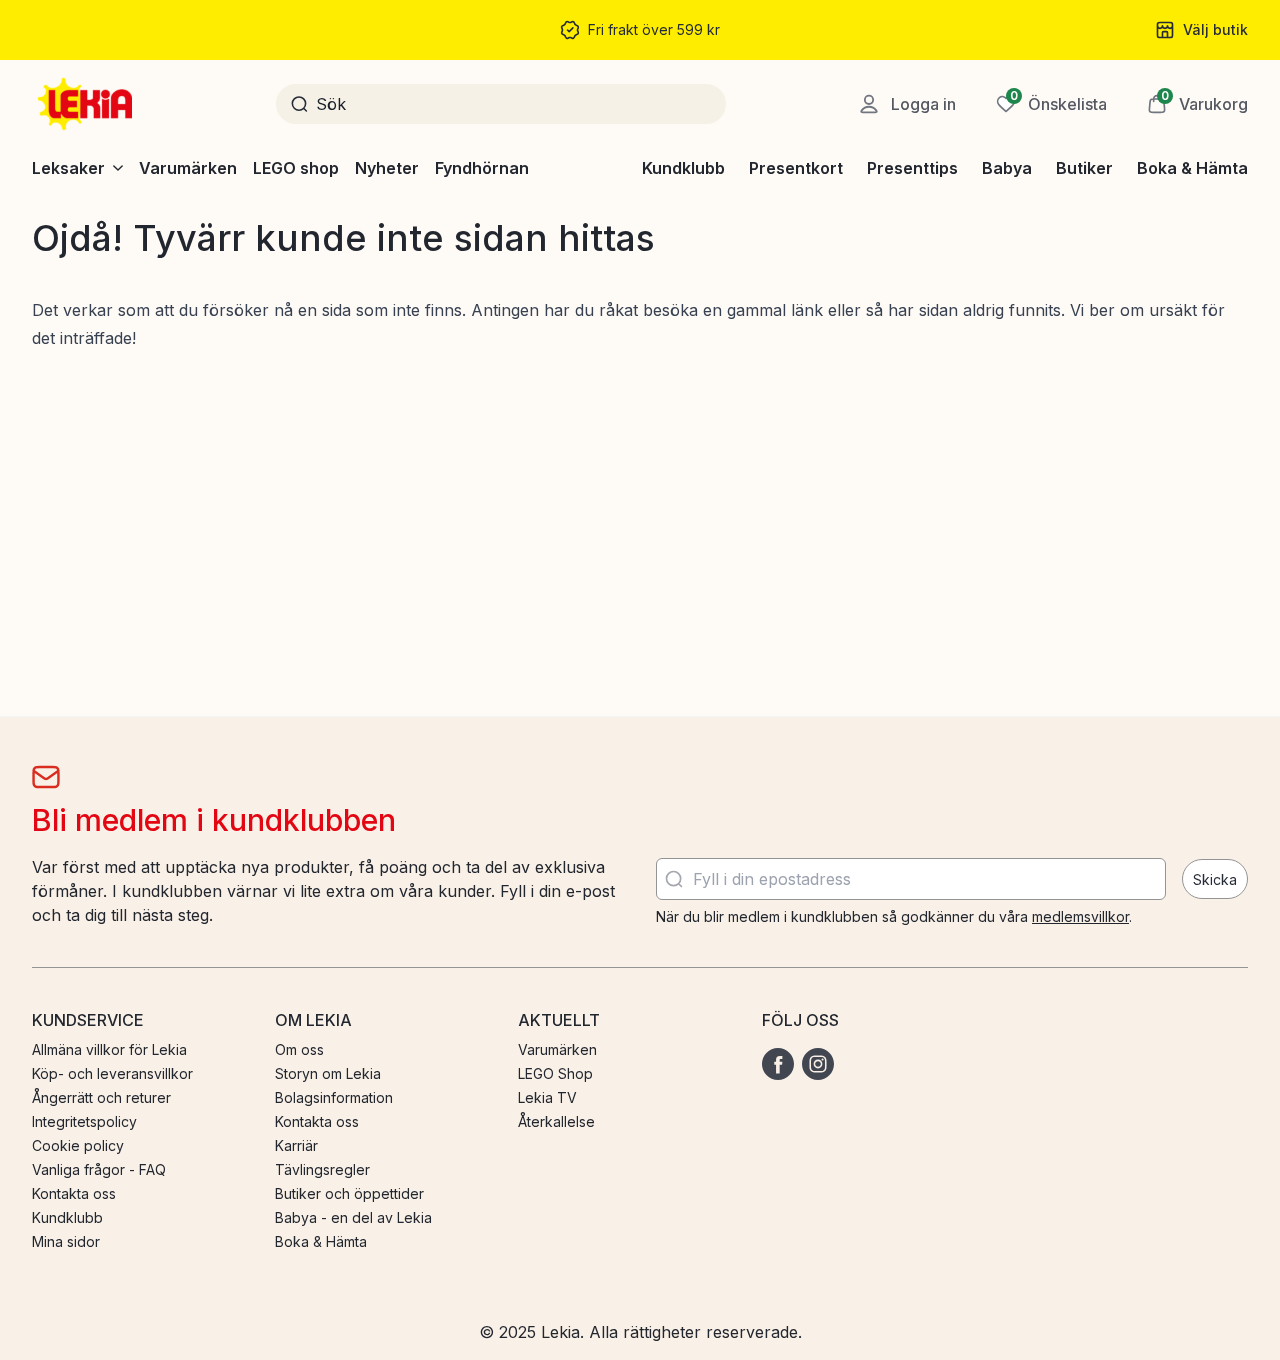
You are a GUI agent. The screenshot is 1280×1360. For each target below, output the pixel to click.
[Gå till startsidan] (87, 104)
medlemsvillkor (1080, 916)
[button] (1197, 104)
